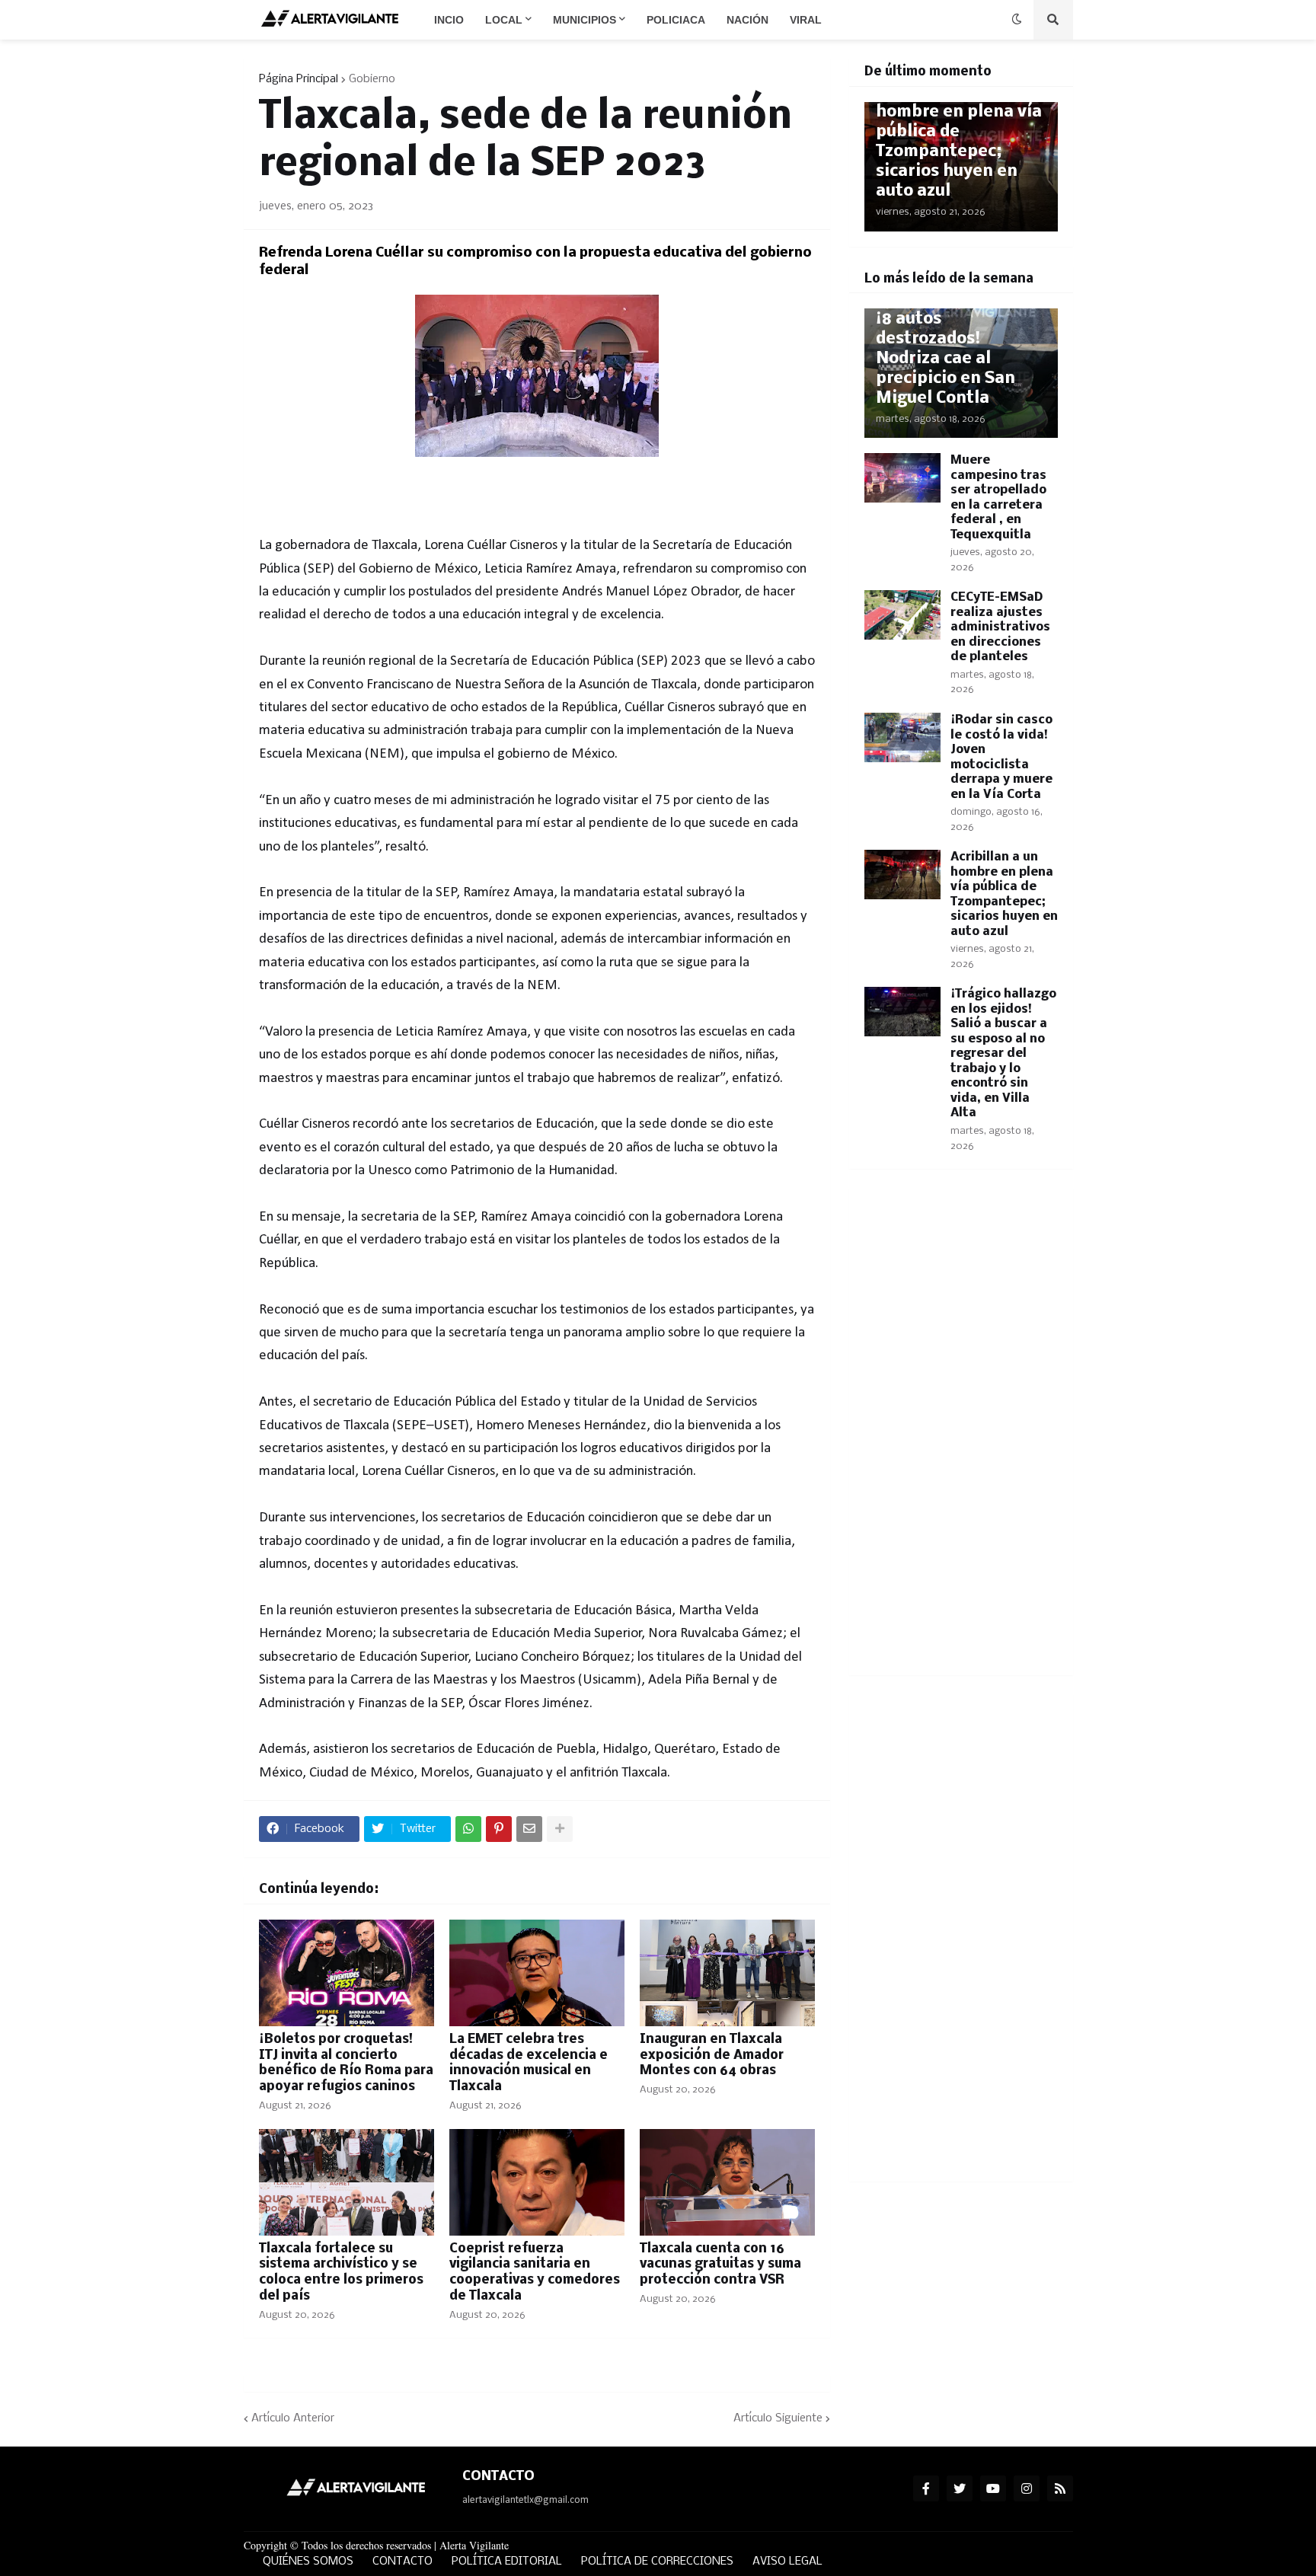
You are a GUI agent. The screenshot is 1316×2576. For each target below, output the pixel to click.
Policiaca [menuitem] (676, 20)
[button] (1017, 20)
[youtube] (993, 2488)
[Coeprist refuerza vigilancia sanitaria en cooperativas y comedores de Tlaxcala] (537, 2182)
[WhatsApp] (468, 1829)
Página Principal (299, 79)
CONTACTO (402, 2562)
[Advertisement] (961, 1432)
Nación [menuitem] (747, 20)
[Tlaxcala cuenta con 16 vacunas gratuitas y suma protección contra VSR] (727, 2182)
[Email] (529, 1829)
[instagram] (1027, 2488)
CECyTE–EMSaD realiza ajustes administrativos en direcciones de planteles (1000, 627)
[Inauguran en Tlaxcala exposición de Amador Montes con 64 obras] (727, 1973)
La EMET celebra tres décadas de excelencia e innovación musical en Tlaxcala (529, 2063)
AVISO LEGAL (787, 2562)
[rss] (1060, 2488)
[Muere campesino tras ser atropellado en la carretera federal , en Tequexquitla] (902, 478)
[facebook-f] (926, 2488)
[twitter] (960, 2488)
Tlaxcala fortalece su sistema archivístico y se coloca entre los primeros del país (341, 2273)
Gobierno (372, 79)
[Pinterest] (499, 1829)
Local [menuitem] (504, 20)
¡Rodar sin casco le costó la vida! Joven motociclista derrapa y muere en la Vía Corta (1001, 757)
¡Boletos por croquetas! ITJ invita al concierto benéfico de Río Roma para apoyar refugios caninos (346, 2063)
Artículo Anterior (293, 2418)
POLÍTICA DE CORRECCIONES (657, 2562)
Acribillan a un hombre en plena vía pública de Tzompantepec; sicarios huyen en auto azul (959, 142)
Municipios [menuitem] (585, 20)
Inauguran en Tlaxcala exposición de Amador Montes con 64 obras (712, 2056)
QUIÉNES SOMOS (308, 2562)
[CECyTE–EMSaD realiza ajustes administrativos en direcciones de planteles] (902, 615)
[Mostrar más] (560, 1829)
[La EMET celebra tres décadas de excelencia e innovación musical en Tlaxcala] (537, 1973)
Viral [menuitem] (806, 20)
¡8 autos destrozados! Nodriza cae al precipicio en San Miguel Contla (945, 359)
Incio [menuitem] (449, 20)
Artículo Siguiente (778, 2418)
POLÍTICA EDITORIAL (507, 2562)
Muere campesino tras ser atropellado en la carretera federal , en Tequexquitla (998, 498)
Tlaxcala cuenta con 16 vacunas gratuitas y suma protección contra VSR (720, 2265)
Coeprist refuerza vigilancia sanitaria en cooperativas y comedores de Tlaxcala (535, 2273)
